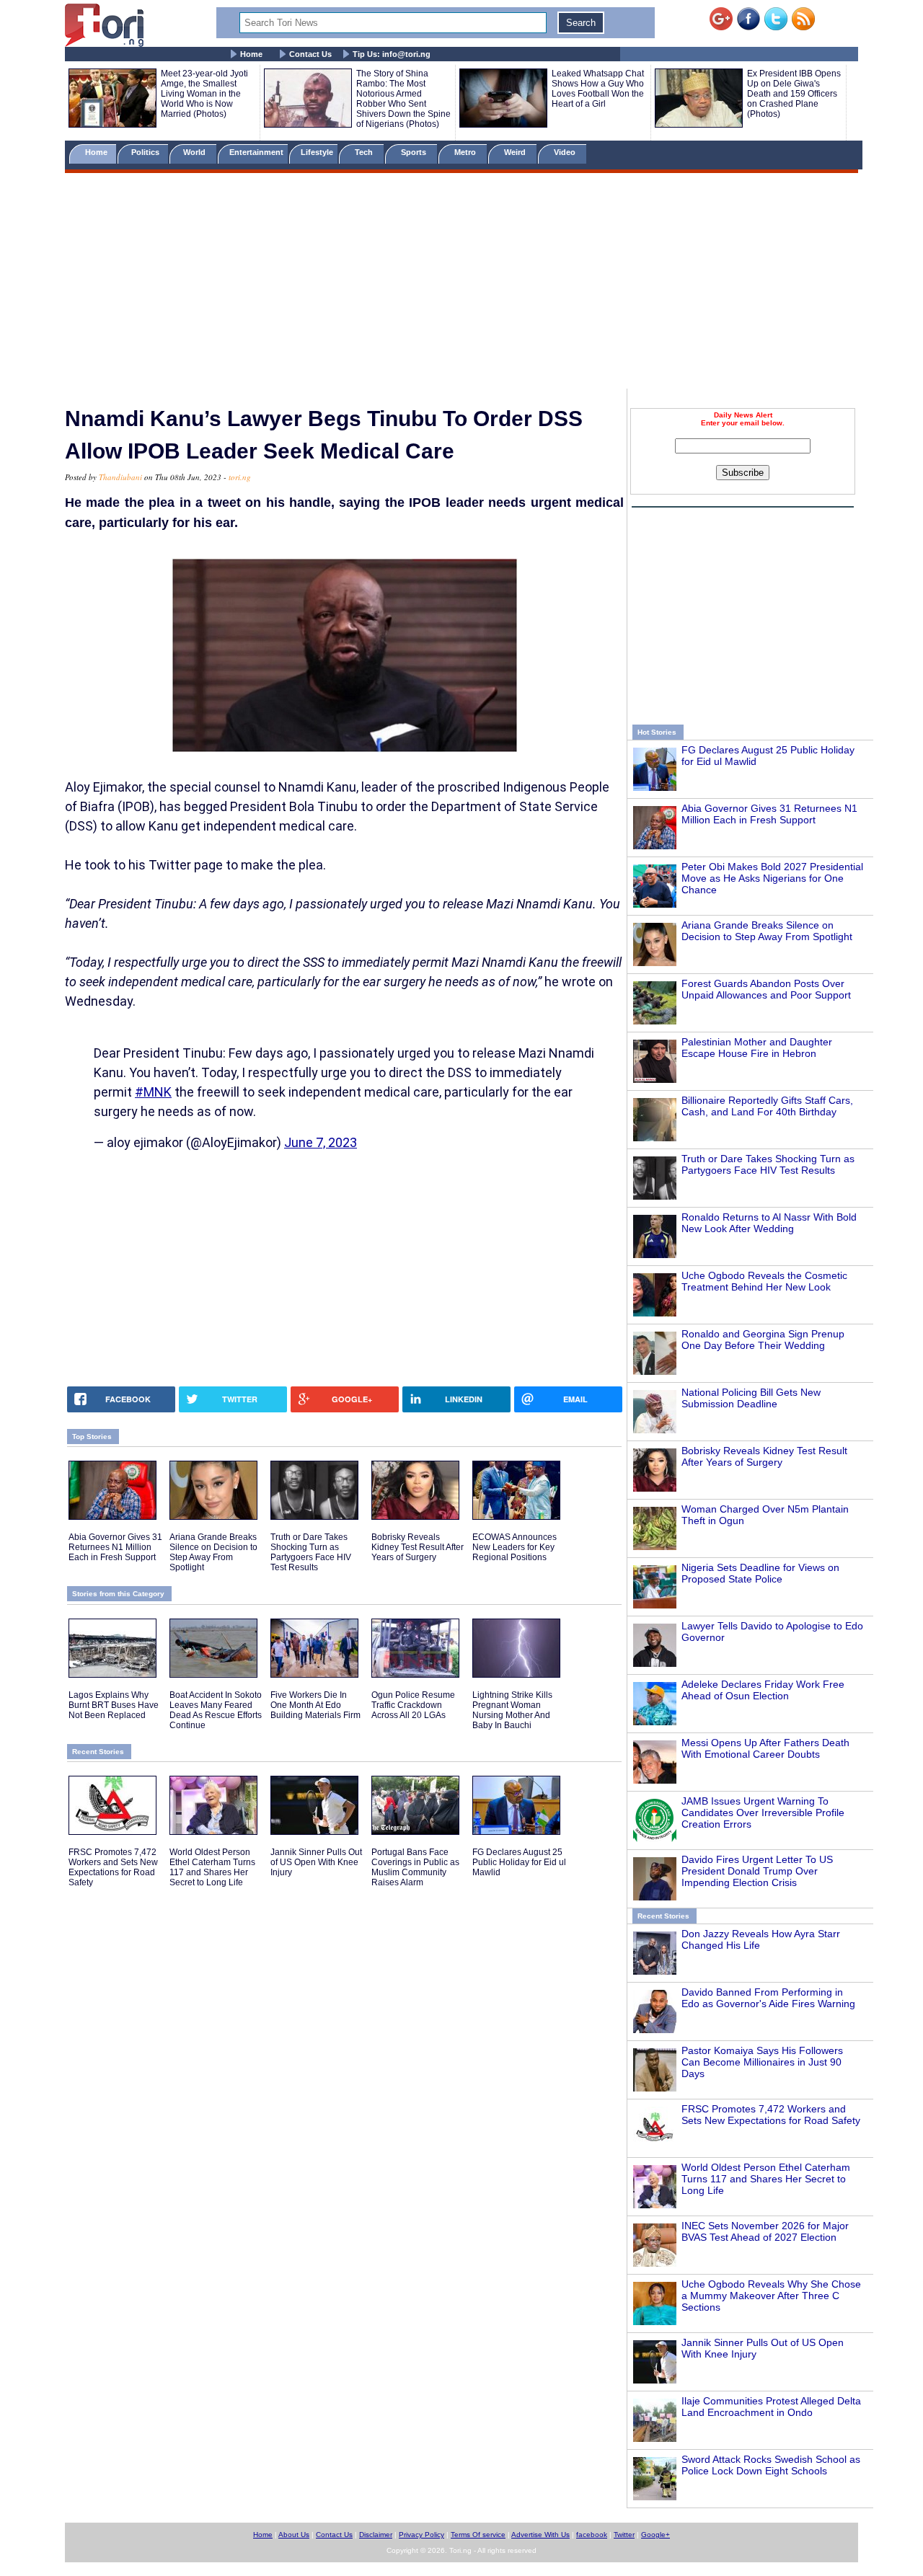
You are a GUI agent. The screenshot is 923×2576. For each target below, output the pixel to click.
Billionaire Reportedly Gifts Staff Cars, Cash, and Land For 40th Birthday (767, 1106)
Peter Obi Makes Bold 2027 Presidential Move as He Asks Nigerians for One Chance (772, 878)
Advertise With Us (540, 2535)
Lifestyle (317, 152)
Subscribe (743, 473)
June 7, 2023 (321, 1142)
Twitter (624, 2535)
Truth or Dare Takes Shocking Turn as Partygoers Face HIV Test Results (768, 1164)
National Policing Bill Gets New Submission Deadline (751, 1398)
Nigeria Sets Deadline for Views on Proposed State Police (760, 1573)
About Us (294, 2535)
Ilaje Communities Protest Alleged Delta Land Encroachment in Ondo (771, 2407)
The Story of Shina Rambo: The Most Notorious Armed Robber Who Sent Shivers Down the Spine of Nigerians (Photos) (403, 99)
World (196, 152)
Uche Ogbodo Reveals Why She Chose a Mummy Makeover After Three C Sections (771, 2296)
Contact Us (310, 54)
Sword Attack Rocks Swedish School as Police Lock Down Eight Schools (771, 2465)
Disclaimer (376, 2535)
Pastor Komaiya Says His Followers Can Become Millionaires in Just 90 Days (762, 2062)
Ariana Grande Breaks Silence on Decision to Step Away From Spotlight (767, 931)
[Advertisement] (461, 283)
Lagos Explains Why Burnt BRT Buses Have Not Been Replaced (114, 1705)
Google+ (655, 2535)
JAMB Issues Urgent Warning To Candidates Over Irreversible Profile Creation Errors (763, 1813)
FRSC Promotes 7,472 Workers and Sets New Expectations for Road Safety (771, 2115)
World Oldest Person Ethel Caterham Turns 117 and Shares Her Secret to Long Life (766, 2179)
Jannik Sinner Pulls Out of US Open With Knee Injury (316, 1862)
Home (251, 54)
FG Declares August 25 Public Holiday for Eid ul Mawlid (519, 1862)
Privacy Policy (421, 2535)
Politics (146, 152)
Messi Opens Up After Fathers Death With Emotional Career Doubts (765, 1748)
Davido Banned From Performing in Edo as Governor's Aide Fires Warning (768, 1998)
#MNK (153, 1092)
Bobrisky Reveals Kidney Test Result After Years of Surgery (764, 1456)
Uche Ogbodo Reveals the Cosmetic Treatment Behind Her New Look (764, 1281)
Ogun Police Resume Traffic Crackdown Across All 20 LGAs (413, 1705)
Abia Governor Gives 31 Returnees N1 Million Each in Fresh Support (769, 814)
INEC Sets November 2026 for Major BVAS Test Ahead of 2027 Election (765, 2231)
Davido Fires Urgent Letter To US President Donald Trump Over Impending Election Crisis (757, 1871)
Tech (365, 152)
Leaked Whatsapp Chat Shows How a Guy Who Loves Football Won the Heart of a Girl (598, 89)
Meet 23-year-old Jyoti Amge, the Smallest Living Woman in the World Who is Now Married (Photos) (204, 94)
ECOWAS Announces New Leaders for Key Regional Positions (515, 1547)
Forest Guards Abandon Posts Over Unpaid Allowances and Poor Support (766, 989)
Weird (516, 152)
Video (566, 152)
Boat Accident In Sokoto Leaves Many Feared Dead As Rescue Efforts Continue (216, 1710)
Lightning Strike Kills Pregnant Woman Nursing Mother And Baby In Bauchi (512, 1710)
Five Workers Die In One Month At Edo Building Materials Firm (315, 1705)
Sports (415, 152)
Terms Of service (478, 2535)
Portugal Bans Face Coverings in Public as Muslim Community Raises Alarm (415, 1867)
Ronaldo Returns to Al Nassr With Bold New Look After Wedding (769, 1223)
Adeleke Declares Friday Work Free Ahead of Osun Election (763, 1690)
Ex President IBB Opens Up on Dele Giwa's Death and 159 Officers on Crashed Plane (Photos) (794, 94)
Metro (466, 152)
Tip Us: (392, 54)
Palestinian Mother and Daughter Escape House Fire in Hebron (757, 1048)
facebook (592, 2535)
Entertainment (256, 152)
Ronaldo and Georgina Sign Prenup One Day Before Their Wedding (763, 1340)
